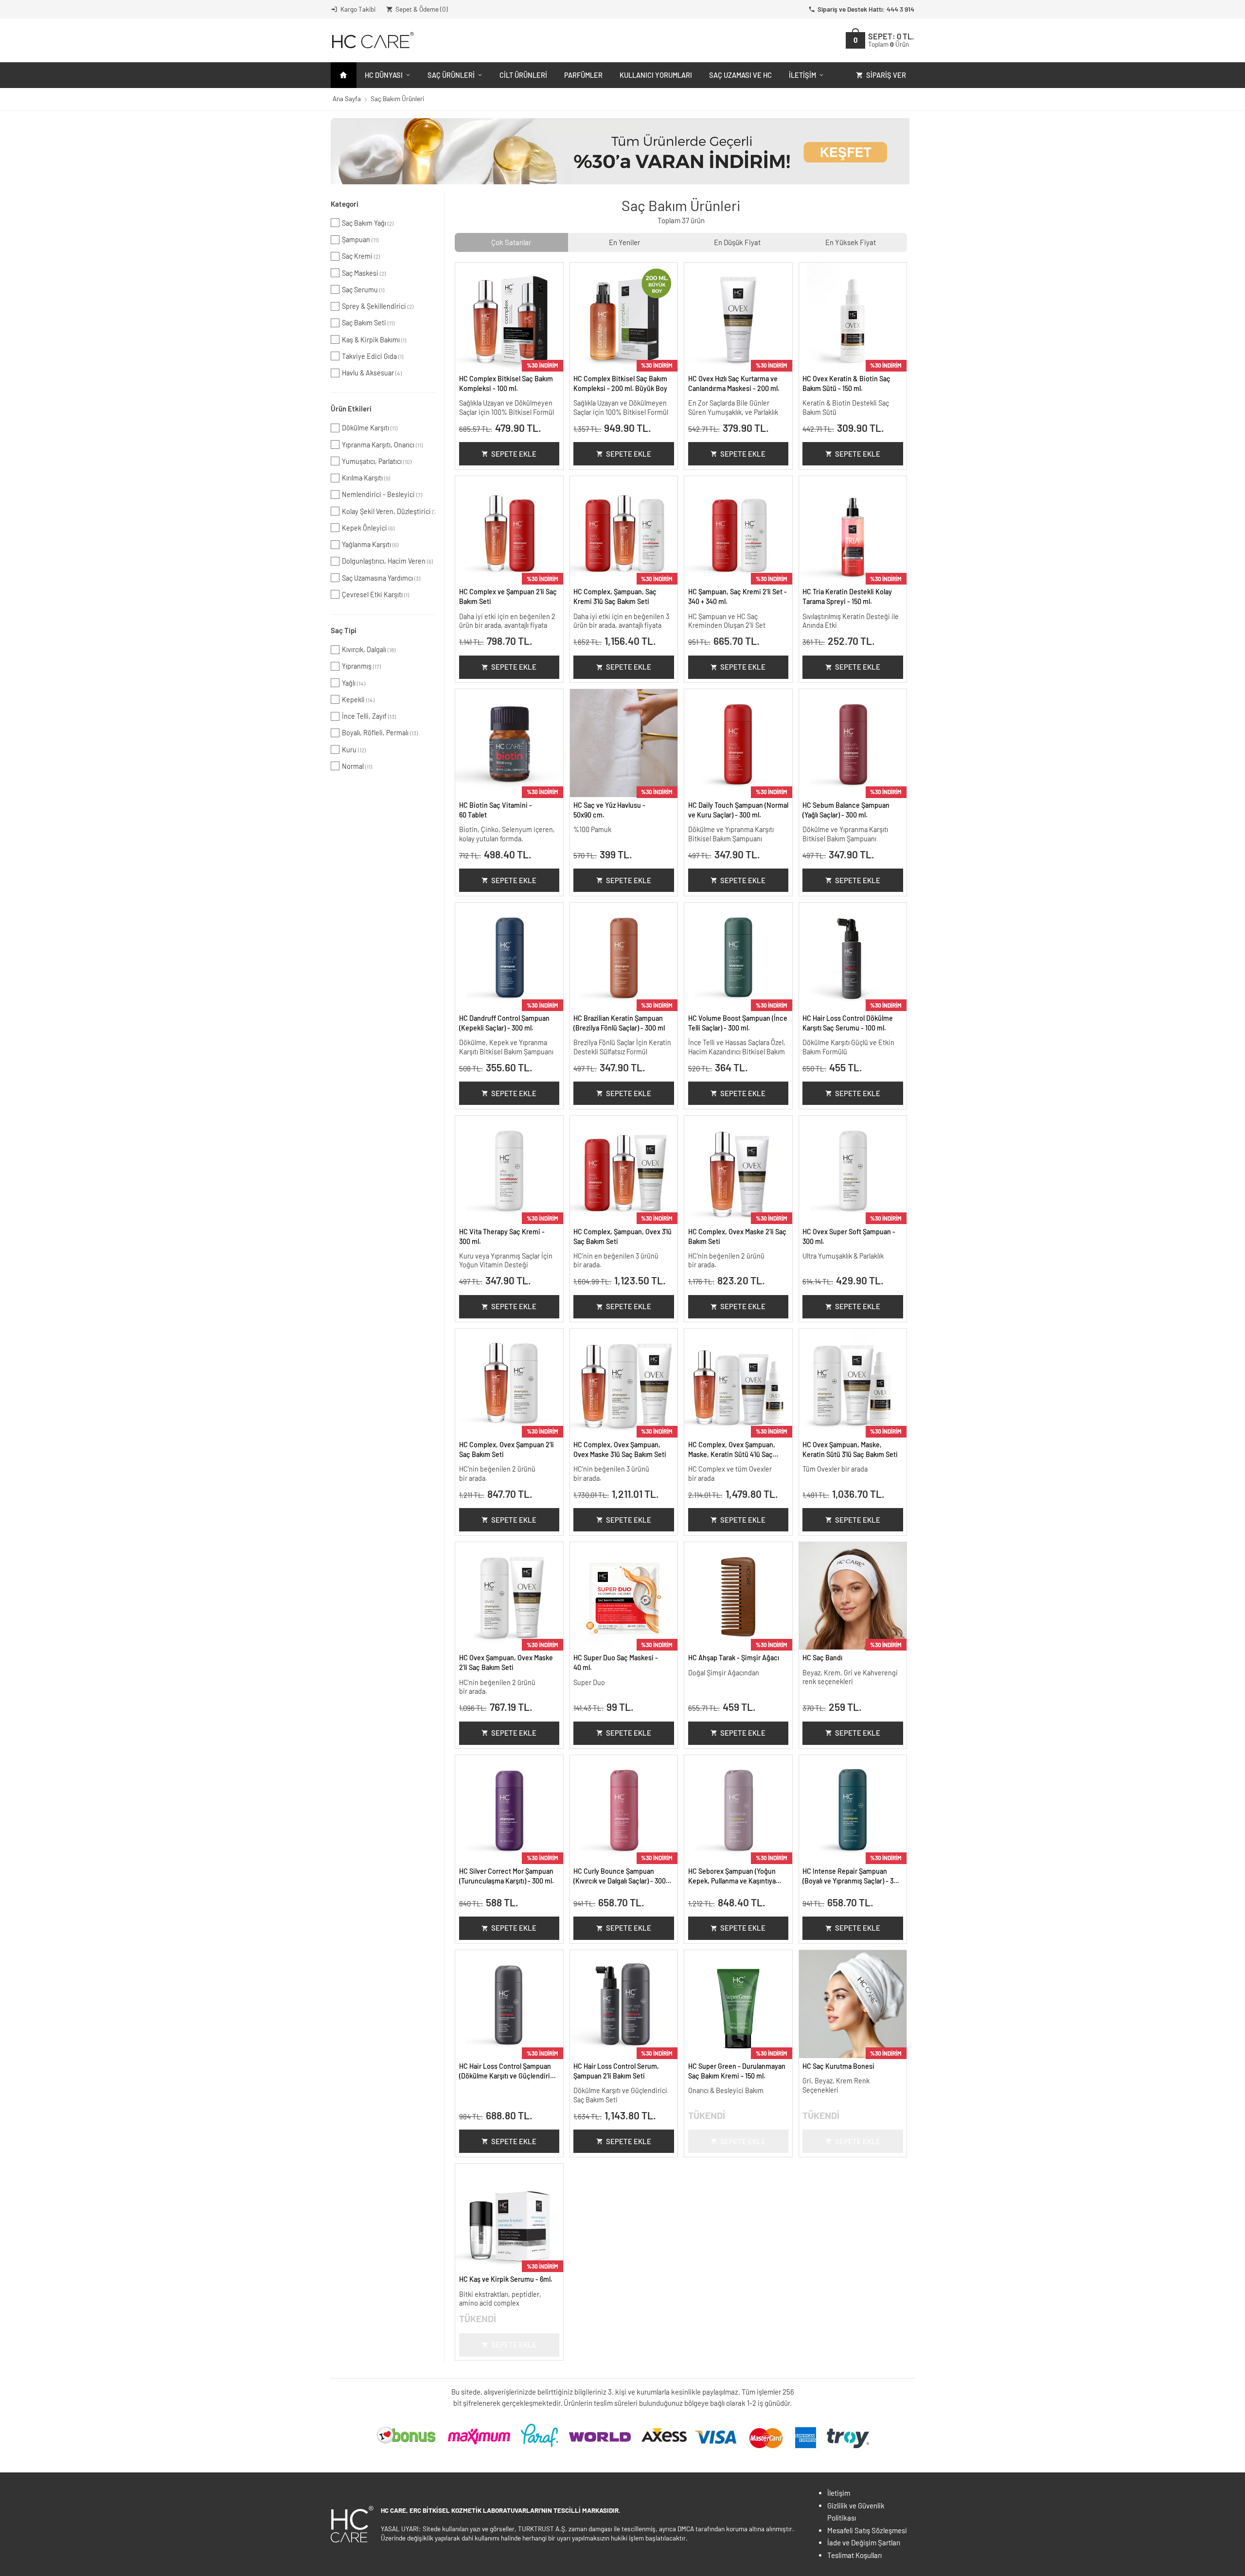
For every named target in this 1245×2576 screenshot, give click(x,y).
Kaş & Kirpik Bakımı (374, 340)
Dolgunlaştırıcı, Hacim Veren (387, 561)
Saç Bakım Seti (368, 323)
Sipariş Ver (886, 75)
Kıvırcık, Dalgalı (369, 649)
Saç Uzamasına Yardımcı (381, 578)
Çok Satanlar (511, 242)
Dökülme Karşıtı (370, 428)
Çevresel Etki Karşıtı (375, 595)
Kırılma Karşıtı (366, 478)
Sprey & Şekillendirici (378, 306)
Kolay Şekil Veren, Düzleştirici (389, 511)
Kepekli (358, 700)
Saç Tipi (344, 630)
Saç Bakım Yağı (368, 223)
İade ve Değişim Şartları (864, 2542)
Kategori (345, 204)
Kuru (354, 750)
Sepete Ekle (514, 454)
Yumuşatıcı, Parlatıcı (377, 461)
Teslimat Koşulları (854, 2555)
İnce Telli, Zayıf (369, 716)
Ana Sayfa (347, 98)
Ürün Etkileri (351, 409)
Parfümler (583, 75)
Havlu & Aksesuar (372, 373)
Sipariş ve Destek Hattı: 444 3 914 (866, 9)
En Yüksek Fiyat (851, 242)
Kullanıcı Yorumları (656, 75)
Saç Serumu (363, 290)
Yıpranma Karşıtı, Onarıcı (382, 445)
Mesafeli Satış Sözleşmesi (867, 2530)
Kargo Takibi (358, 9)
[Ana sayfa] (344, 75)
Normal (357, 766)
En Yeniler (624, 242)
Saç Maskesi (364, 273)
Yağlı (354, 683)
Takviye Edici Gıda (373, 356)
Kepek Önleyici (368, 528)
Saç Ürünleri (451, 75)
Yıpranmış (361, 666)
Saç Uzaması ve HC (740, 75)
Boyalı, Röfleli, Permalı (380, 733)
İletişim (802, 75)
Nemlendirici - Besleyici (382, 494)
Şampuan (360, 240)
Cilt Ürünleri (523, 75)
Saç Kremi (361, 256)
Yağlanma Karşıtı (370, 544)
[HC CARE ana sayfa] (372, 40)
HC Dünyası (384, 75)
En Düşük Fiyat (737, 242)
